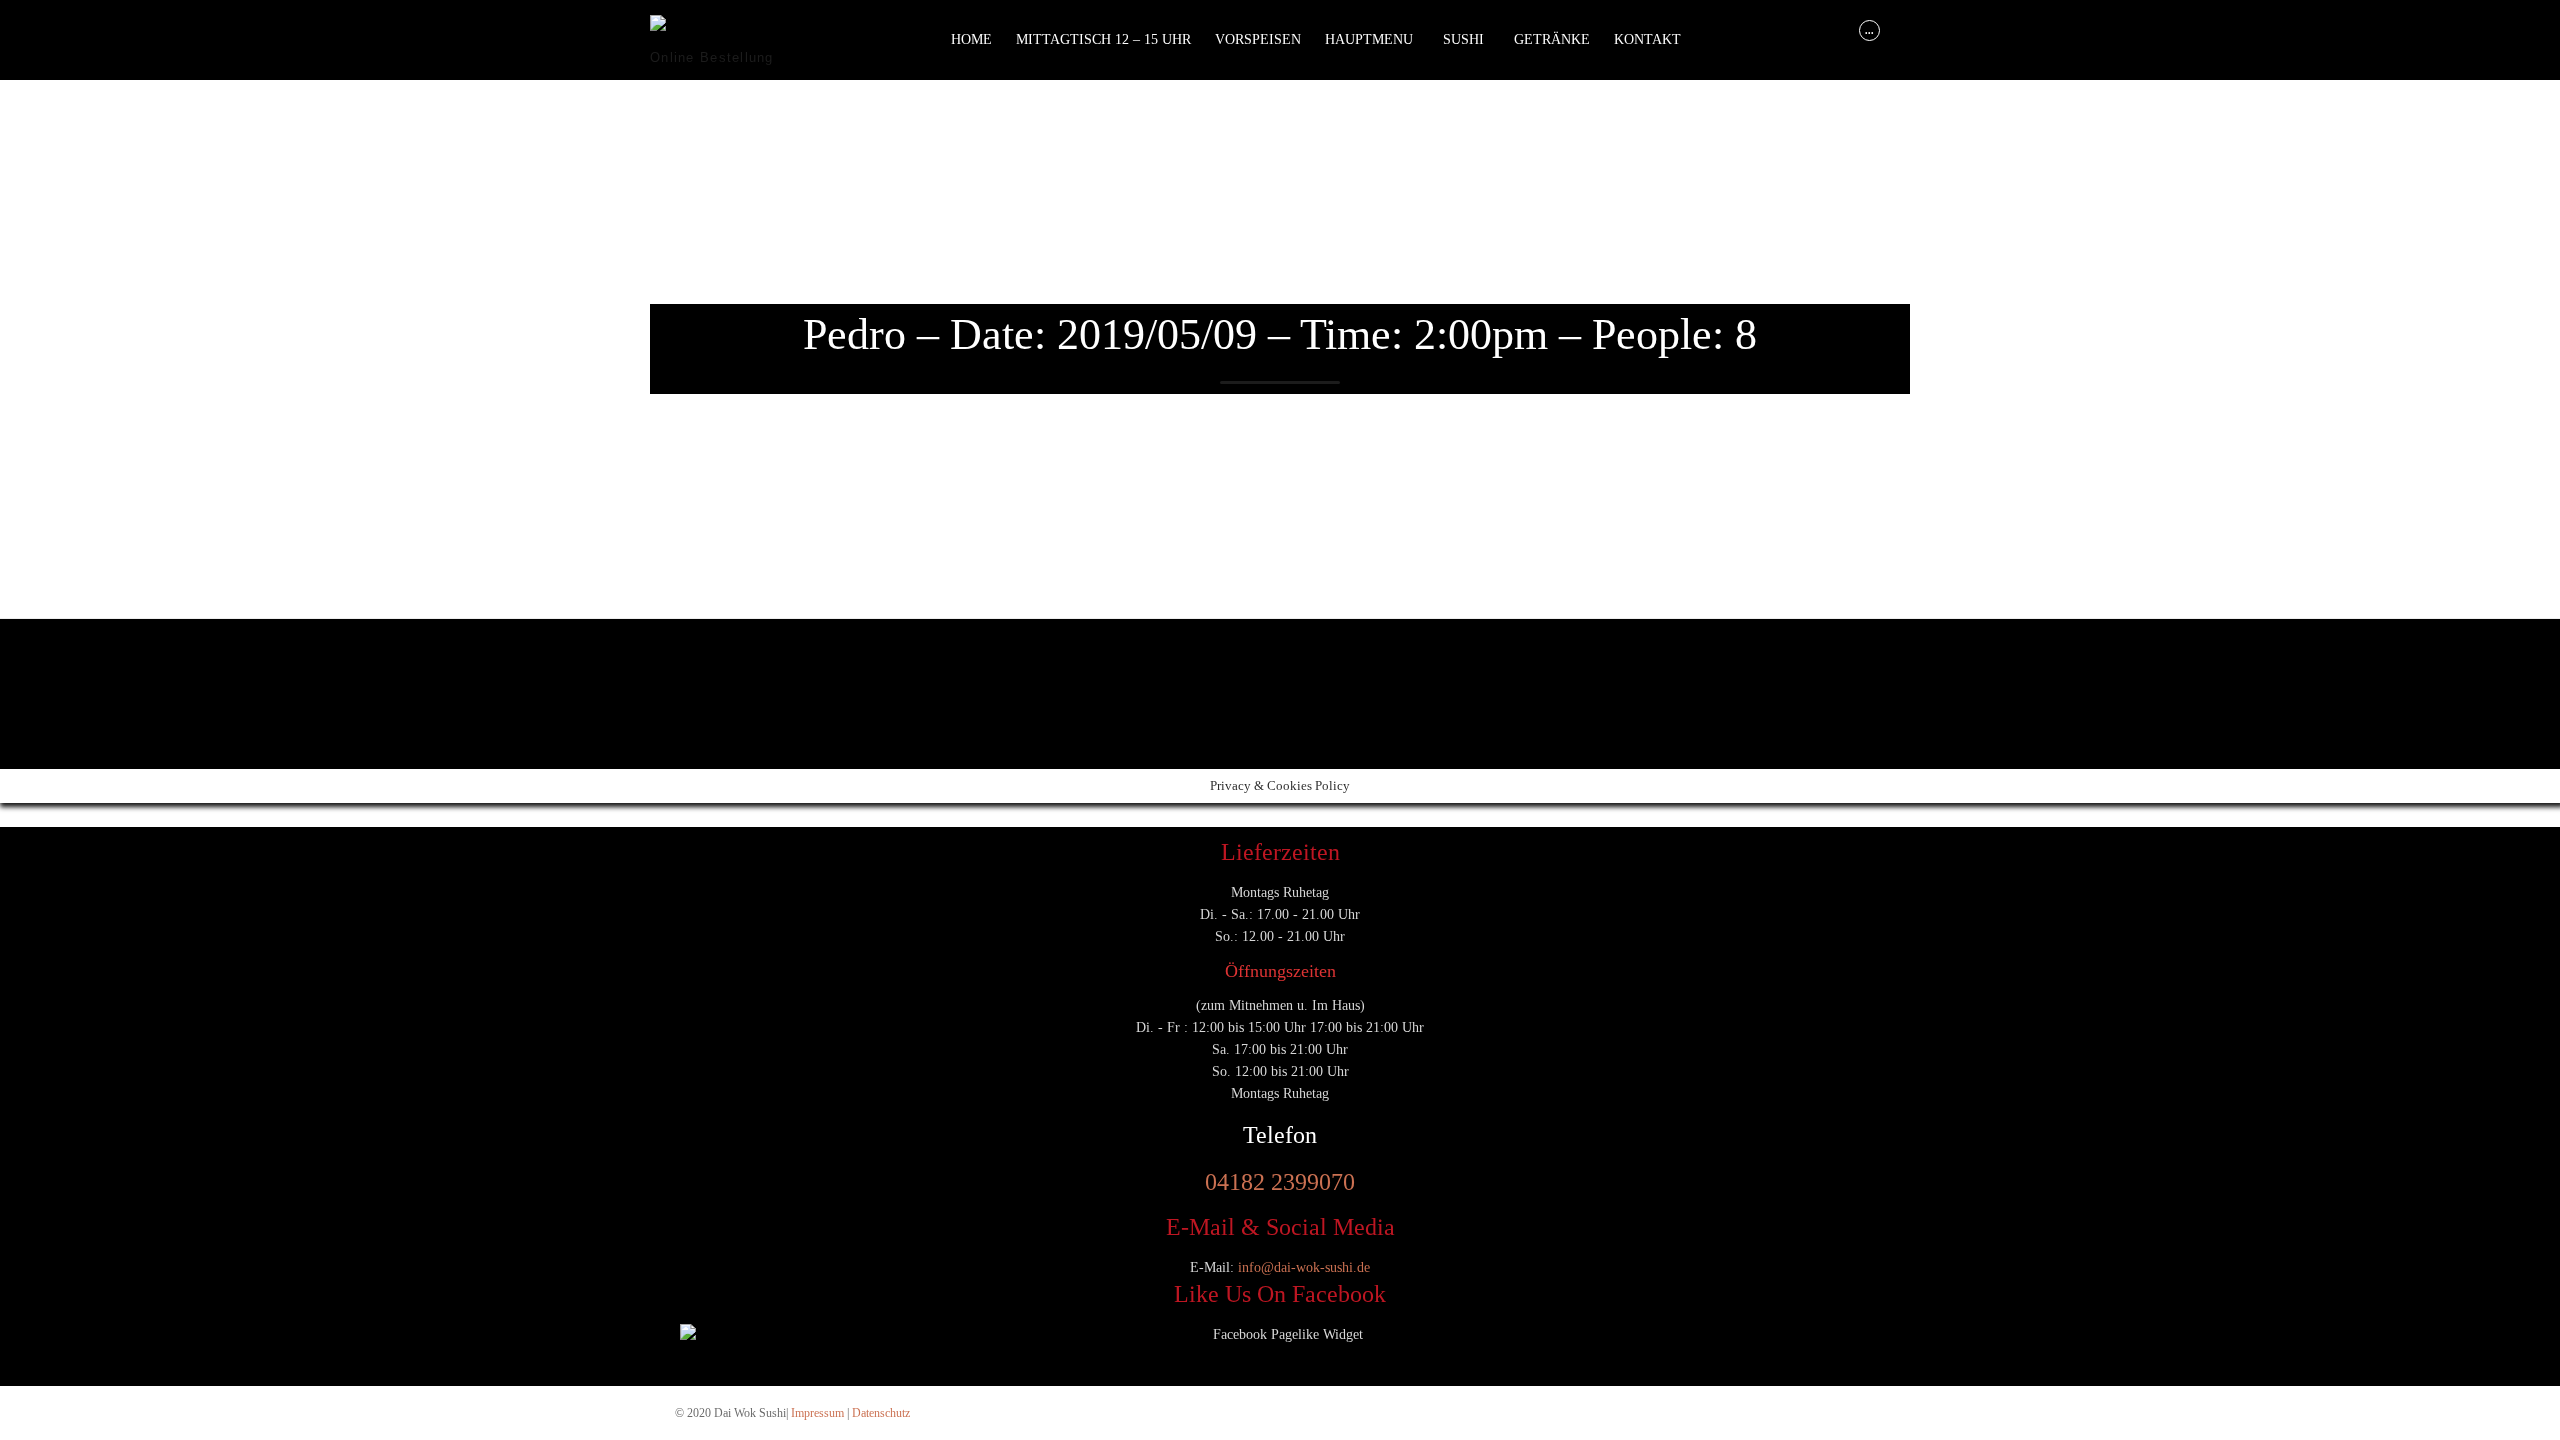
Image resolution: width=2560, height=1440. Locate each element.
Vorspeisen (1258, 39)
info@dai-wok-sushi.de (1304, 1267)
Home (971, 39)
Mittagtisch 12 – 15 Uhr (1103, 39)
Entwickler (684, 670)
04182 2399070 (1280, 1182)
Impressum (817, 1413)
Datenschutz (881, 1413)
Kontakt (1647, 39)
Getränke (1552, 39)
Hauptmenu (1369, 39)
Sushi (1463, 39)
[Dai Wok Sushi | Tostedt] (724, 31)
